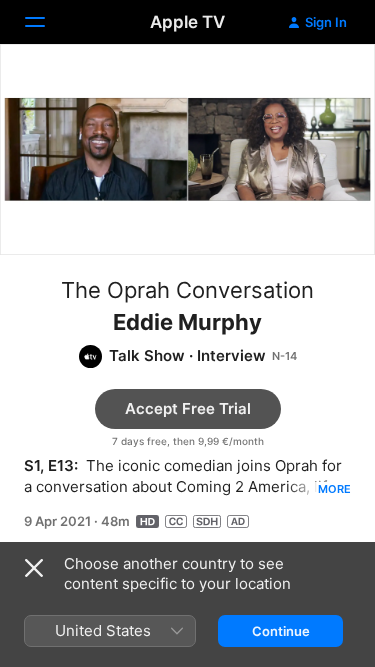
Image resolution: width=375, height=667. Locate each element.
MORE (334, 489)
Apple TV (187, 22)
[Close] (34, 568)
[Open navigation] (47, 22)
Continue (281, 631)
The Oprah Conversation (187, 290)
